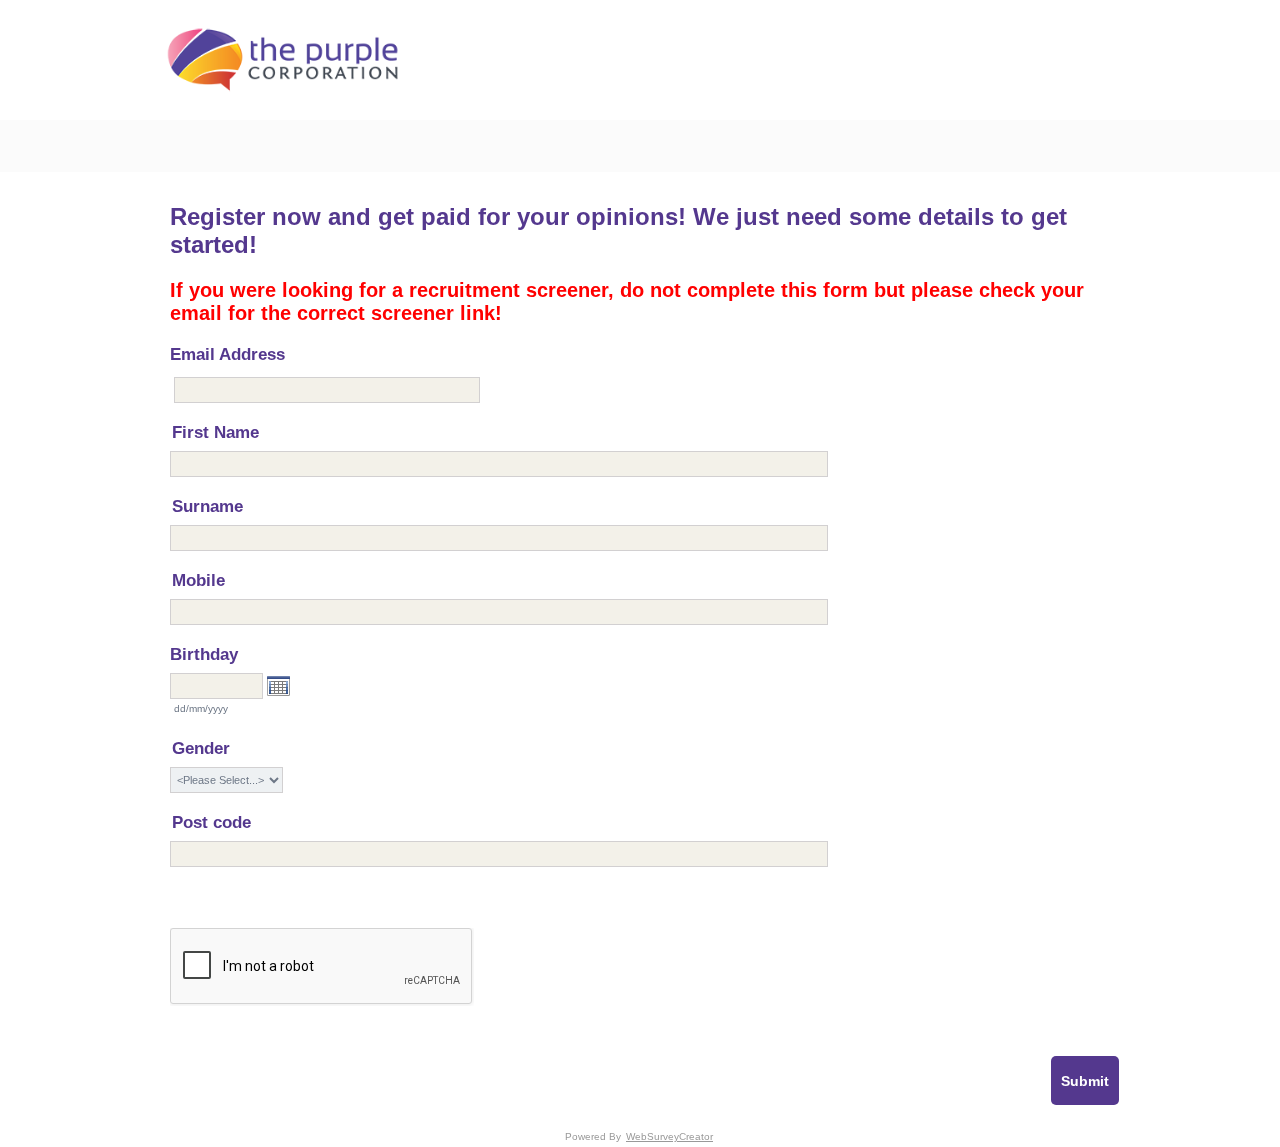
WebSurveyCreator (669, 1136)
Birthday (204, 654)
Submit (1085, 1081)
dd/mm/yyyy (201, 708)
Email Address (227, 354)
